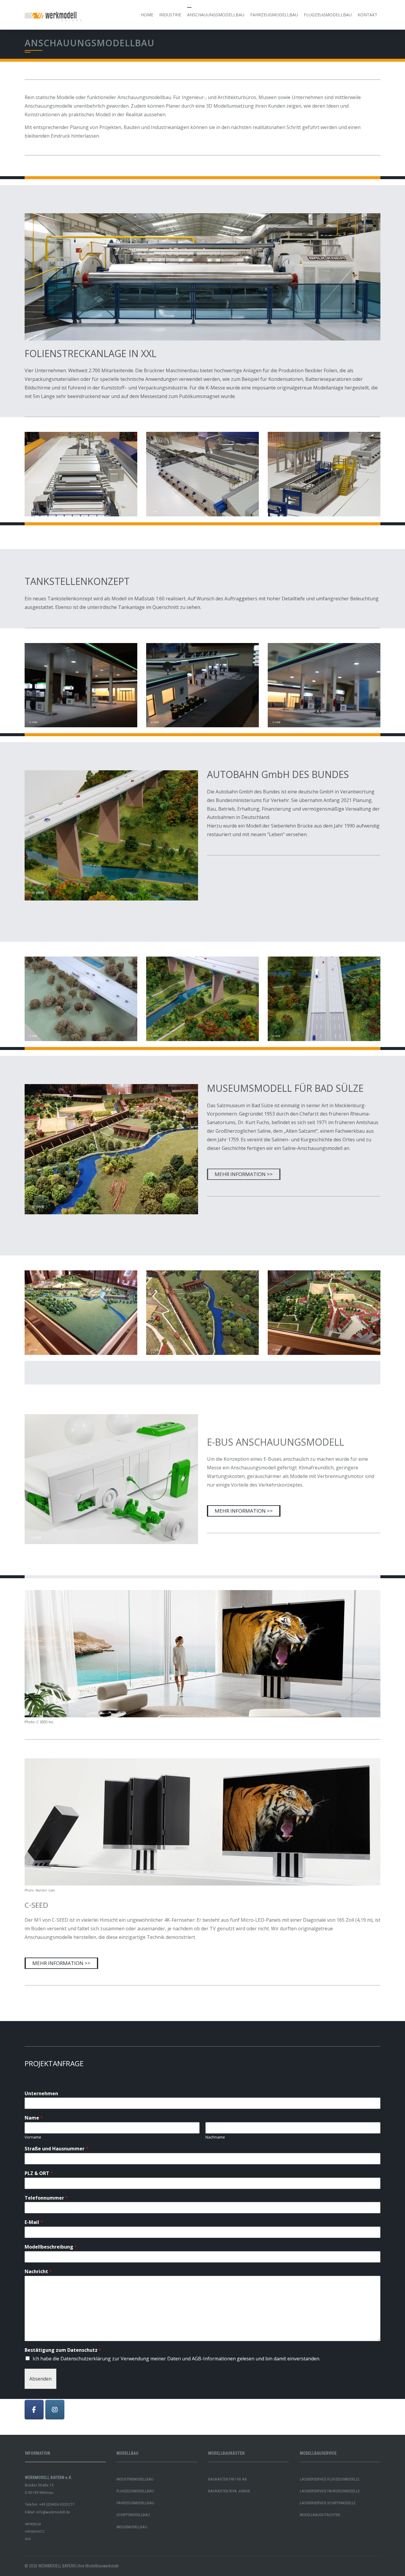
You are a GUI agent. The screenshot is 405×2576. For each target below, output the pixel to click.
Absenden (40, 2379)
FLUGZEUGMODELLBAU (328, 15)
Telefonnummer (46, 2198)
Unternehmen (41, 2094)
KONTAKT (367, 15)
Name (34, 2118)
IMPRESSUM (33, 2524)
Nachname (215, 2137)
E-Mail (34, 2222)
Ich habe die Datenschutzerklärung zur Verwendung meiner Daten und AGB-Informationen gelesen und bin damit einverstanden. (176, 2359)
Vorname (33, 2137)
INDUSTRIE (170, 15)
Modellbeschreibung (51, 2247)
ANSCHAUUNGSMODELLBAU (216, 15)
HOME (147, 15)
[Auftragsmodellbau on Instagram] (55, 2410)
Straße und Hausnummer (56, 2149)
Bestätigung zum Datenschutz (63, 2350)
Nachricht (38, 2272)
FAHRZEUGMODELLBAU (274, 15)
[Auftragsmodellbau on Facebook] (34, 2410)
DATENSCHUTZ (35, 2532)
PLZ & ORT (39, 2173)
